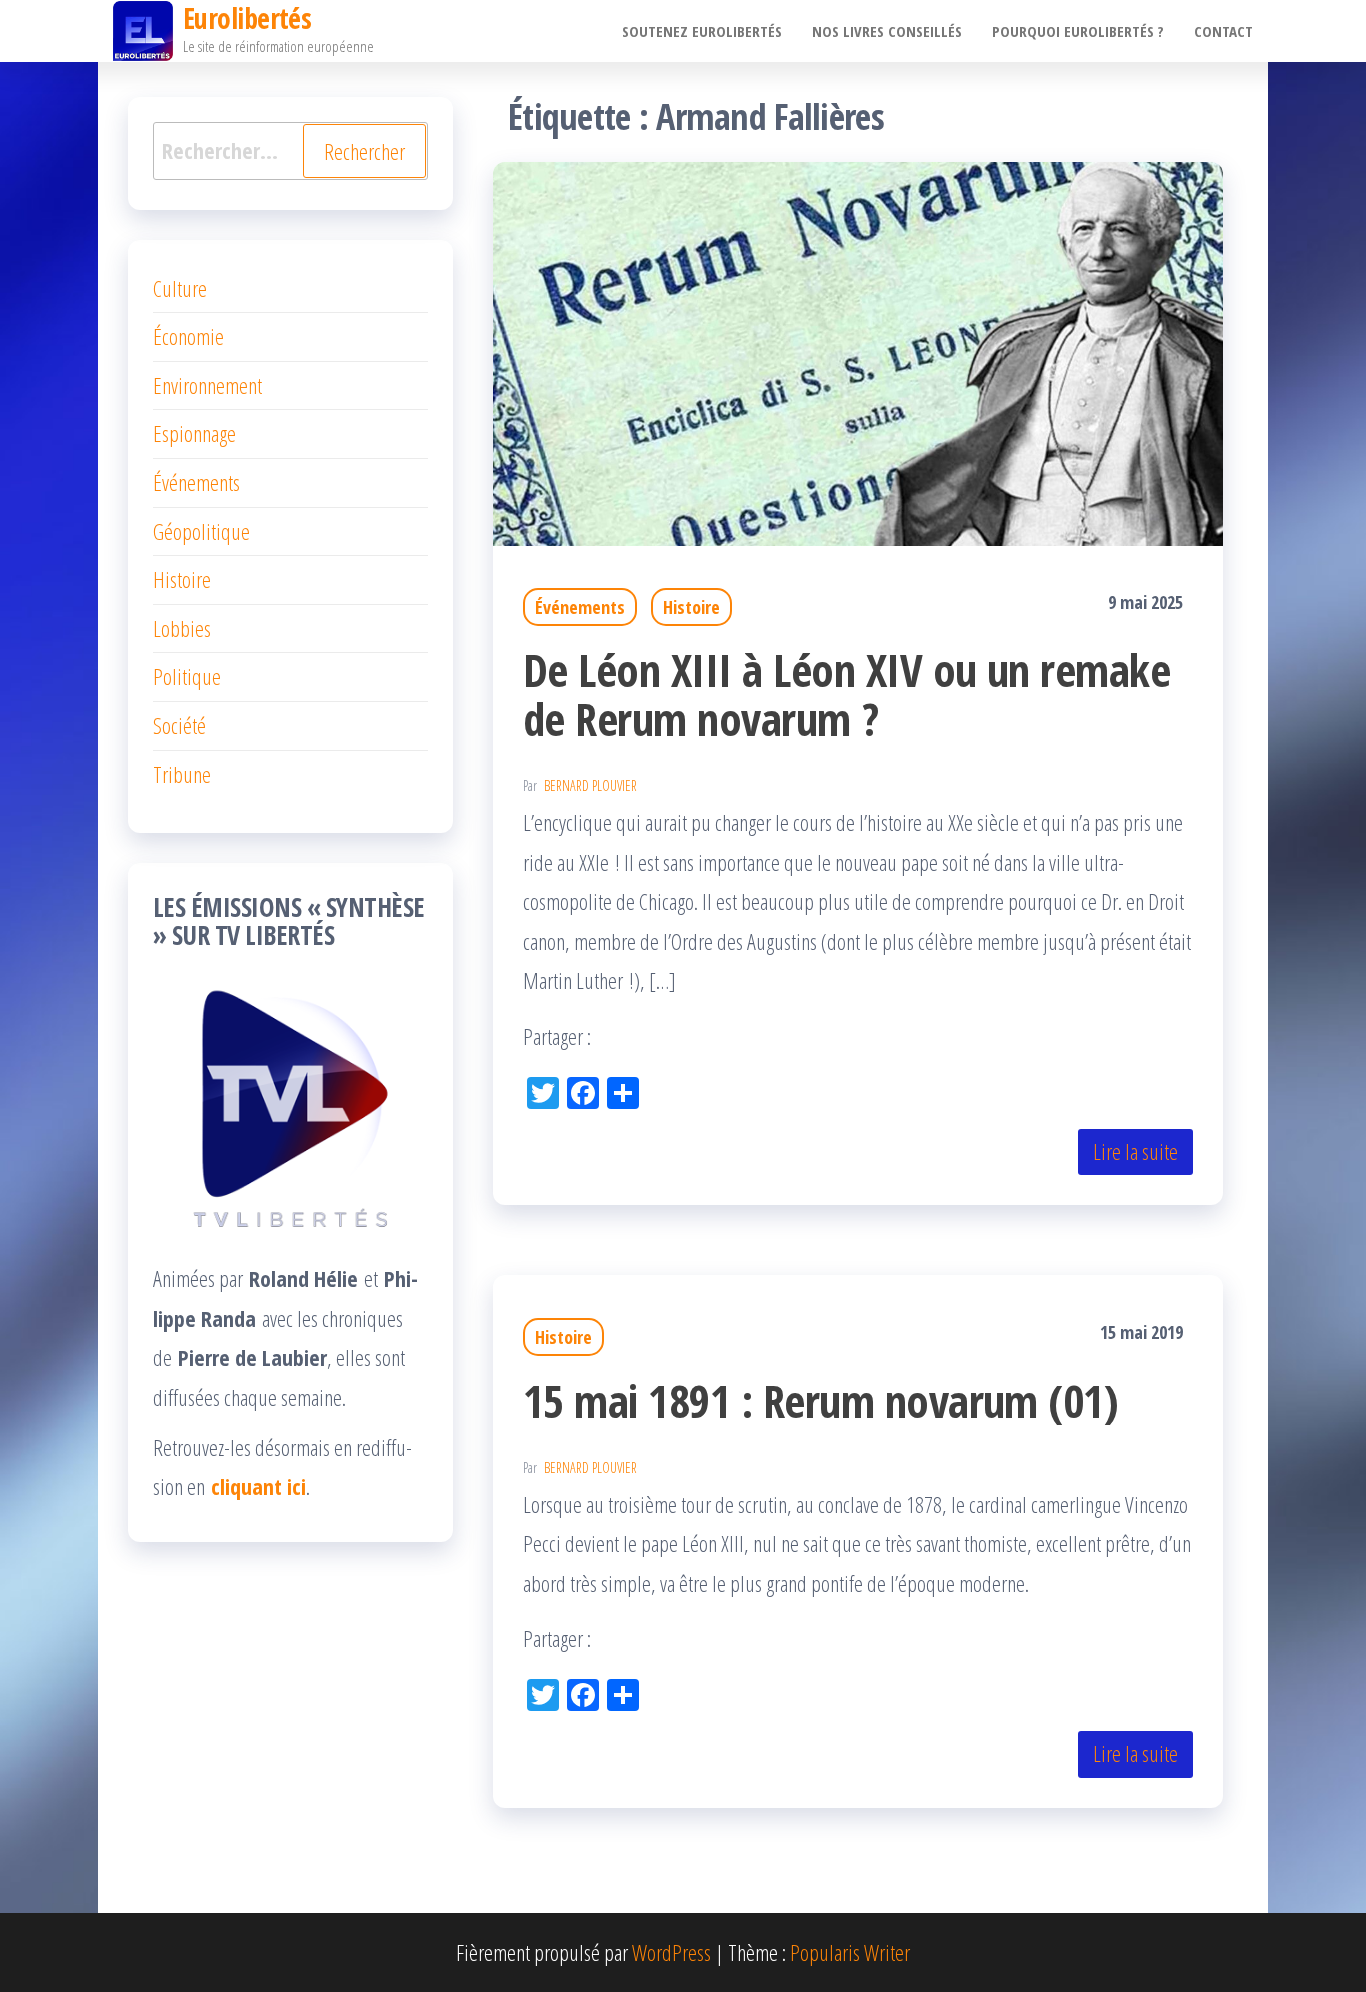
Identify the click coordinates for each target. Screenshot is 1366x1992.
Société (179, 725)
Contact (1223, 31)
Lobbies (182, 628)
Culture (180, 288)
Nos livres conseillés (887, 31)
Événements (580, 607)
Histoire (691, 607)
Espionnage (194, 433)
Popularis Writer (850, 1952)
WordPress (671, 1952)
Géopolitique (201, 531)
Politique (187, 676)
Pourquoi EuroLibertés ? (1078, 31)
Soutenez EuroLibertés (702, 31)
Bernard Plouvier (590, 785)
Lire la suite (1135, 1151)
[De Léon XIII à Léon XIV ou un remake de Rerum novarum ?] (858, 351)
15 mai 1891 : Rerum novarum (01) (820, 1400)
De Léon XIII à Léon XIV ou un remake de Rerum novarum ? (846, 694)
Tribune (182, 774)
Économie (188, 336)
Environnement (207, 385)
